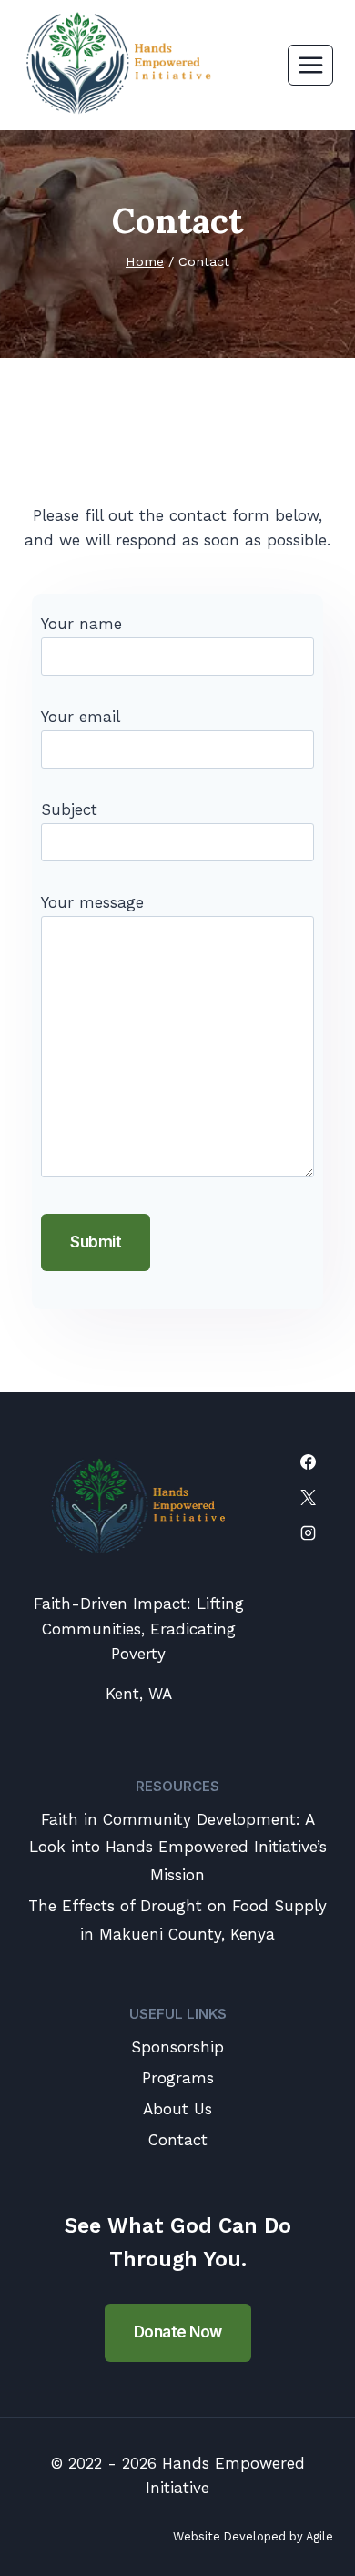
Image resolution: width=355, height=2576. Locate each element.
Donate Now (178, 2332)
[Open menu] (310, 65)
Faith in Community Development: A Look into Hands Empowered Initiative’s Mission (178, 1847)
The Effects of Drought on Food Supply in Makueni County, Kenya (177, 1920)
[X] (308, 1498)
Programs (178, 2078)
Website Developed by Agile (253, 2536)
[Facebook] (308, 1462)
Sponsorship (177, 2047)
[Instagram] (308, 1533)
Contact (178, 2140)
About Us (177, 2109)
